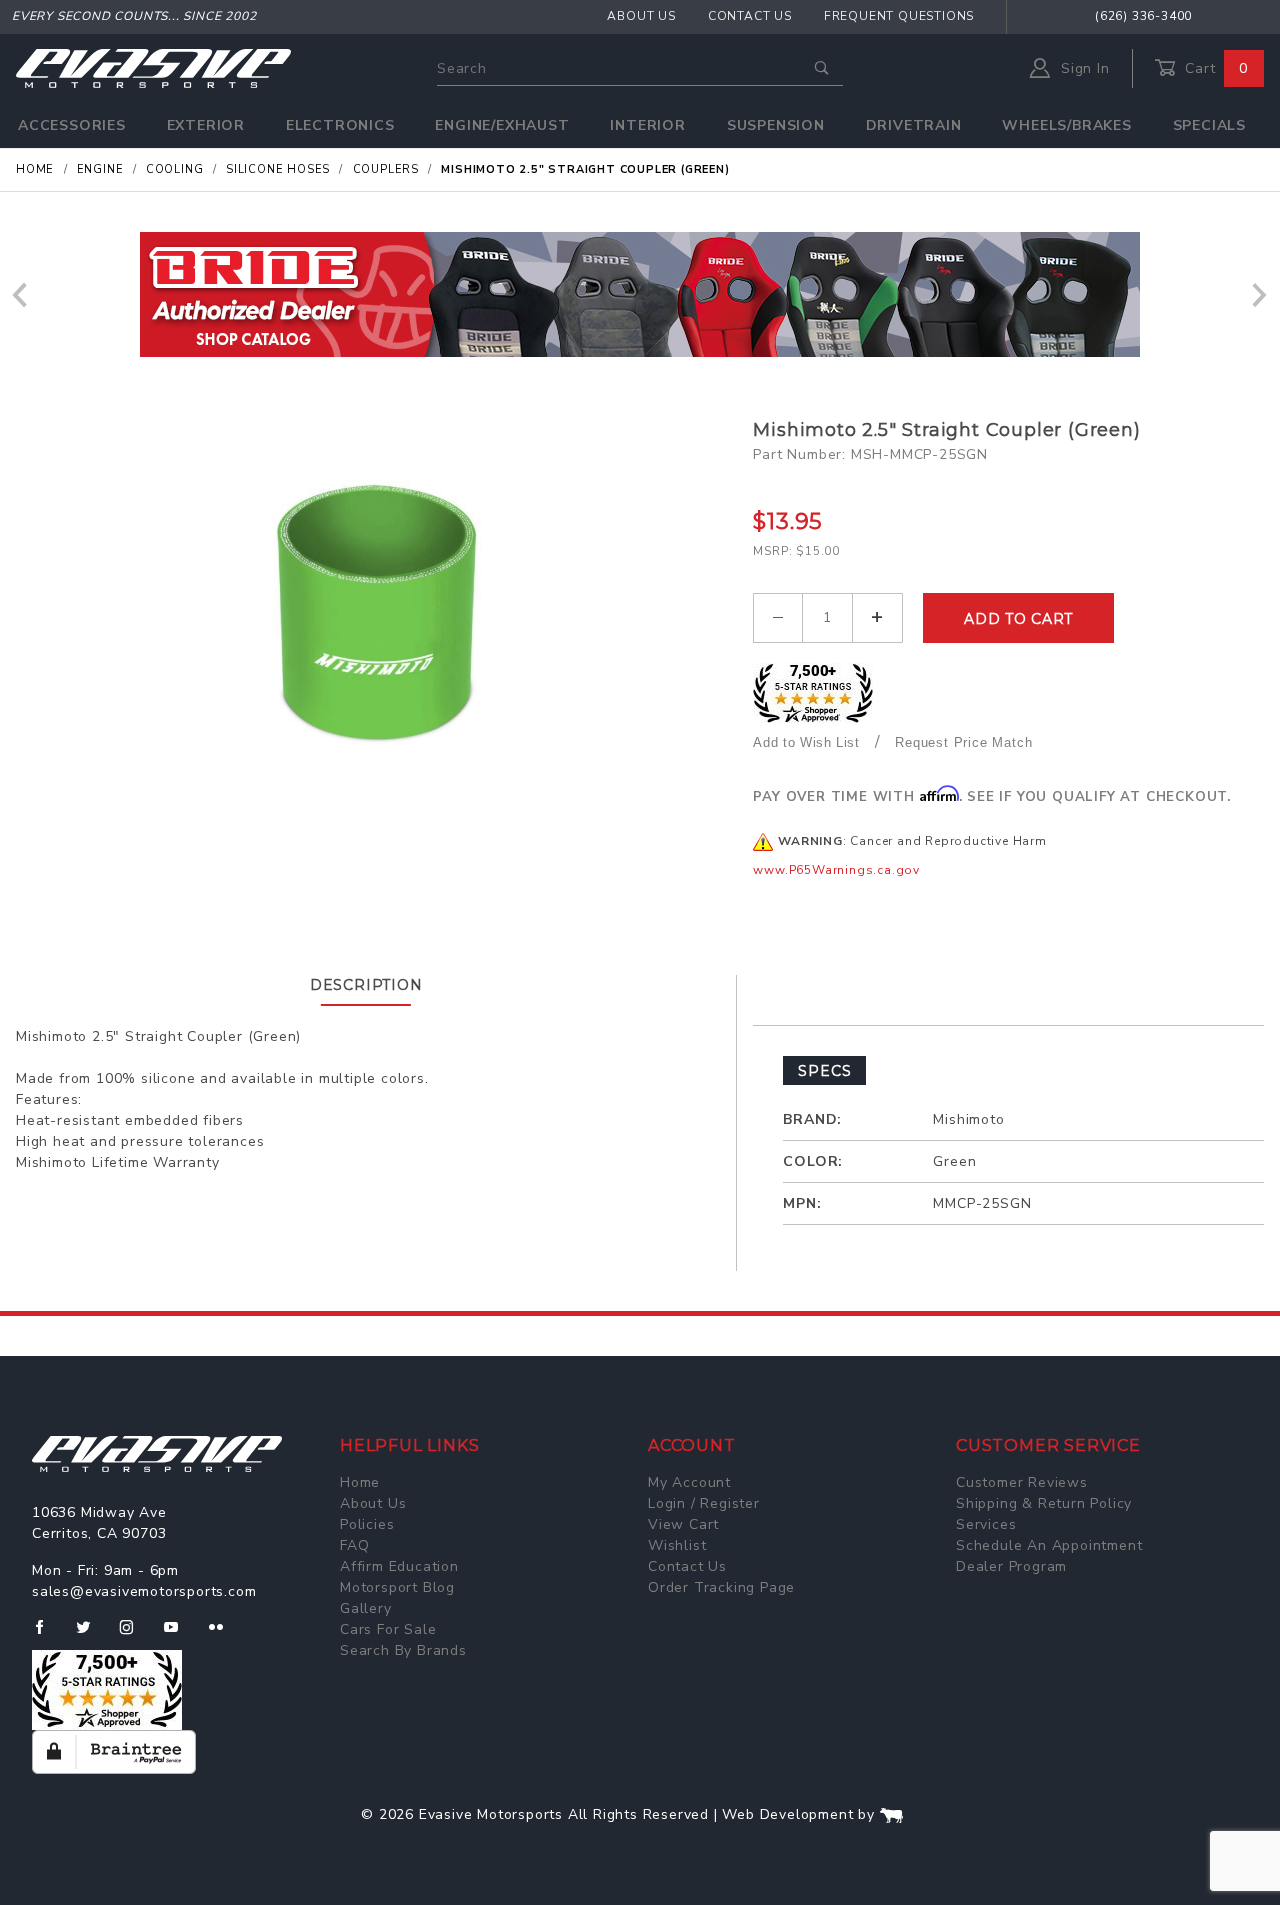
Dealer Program (1011, 1566)
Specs (824, 1071)
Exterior (206, 125)
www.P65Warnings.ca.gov (836, 870)
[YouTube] (180, 1635)
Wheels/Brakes (1066, 125)
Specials (1209, 125)
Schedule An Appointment (1049, 1545)
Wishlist (677, 1545)
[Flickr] (224, 1635)
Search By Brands (403, 1650)
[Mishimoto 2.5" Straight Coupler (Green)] (377, 617)
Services (986, 1524)
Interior (647, 125)
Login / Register (704, 1503)
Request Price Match (963, 742)
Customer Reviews (1022, 1482)
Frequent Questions (899, 16)
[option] (640, 294)
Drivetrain (914, 125)
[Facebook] (47, 1635)
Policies (367, 1524)
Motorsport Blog (397, 1587)
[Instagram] (135, 1635)
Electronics (340, 125)
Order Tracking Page (721, 1587)
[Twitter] (91, 1635)
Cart (1214, 68)
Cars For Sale (388, 1629)
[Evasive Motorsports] (153, 67)
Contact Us (750, 16)
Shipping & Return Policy (1044, 1503)
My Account (689, 1482)
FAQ (354, 1545)
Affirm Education (399, 1566)
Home (360, 1482)
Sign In (1082, 68)
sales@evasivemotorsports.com (144, 1591)
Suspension (776, 125)
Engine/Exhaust (502, 125)
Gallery (366, 1608)
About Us (641, 16)
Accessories (72, 125)
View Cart (683, 1524)
